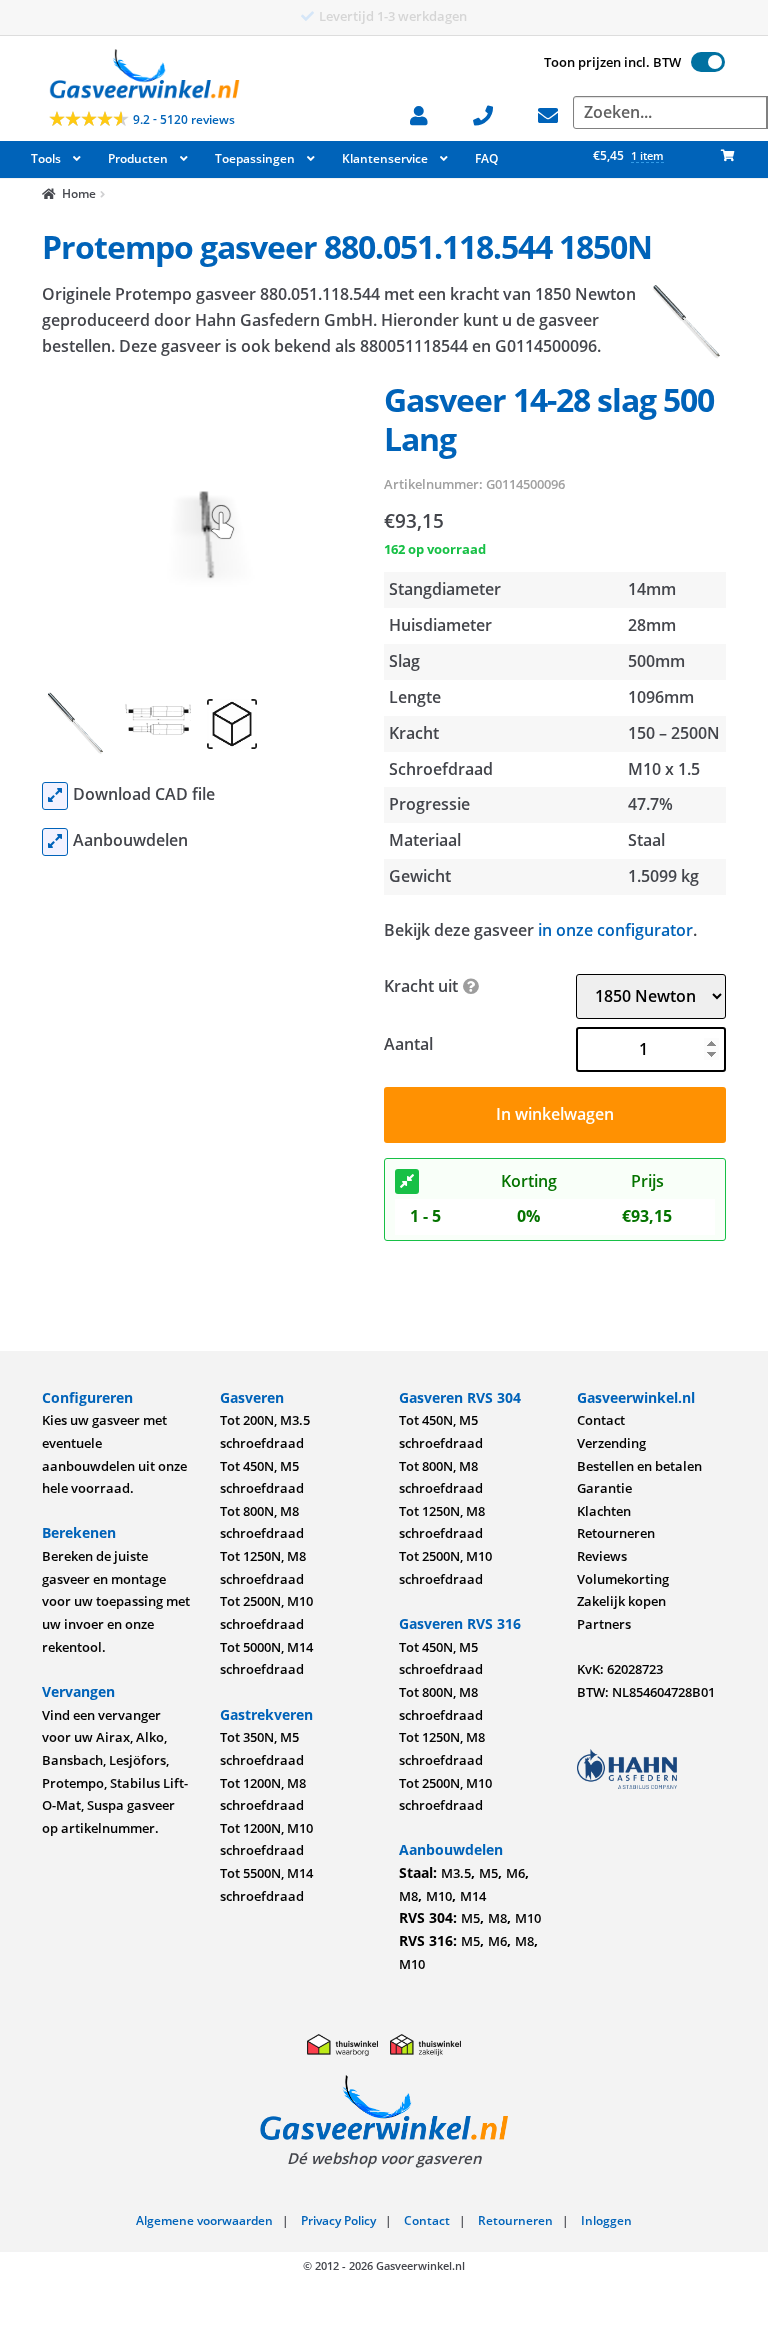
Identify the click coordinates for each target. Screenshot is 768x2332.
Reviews (602, 1556)
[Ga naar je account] (428, 113)
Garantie (604, 1488)
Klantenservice (385, 158)
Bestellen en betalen (639, 1466)
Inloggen (606, 2220)
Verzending (611, 1443)
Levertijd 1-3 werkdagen (393, 16)
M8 (408, 1896)
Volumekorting (623, 1579)
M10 (439, 1896)
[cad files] (55, 796)
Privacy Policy (338, 2220)
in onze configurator (615, 930)
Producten (138, 158)
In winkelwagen (555, 1114)
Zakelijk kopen (621, 1601)
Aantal (408, 1044)
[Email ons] (557, 113)
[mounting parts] (55, 842)
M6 (515, 1873)
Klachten (604, 1511)
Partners (604, 1624)
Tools (46, 158)
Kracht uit (421, 986)
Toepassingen (255, 158)
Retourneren (616, 1533)
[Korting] (407, 1182)
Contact (601, 1420)
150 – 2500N (674, 733)
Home (79, 193)
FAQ (486, 158)
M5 (488, 1873)
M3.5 (456, 1873)
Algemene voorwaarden (204, 2220)
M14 (473, 1896)
